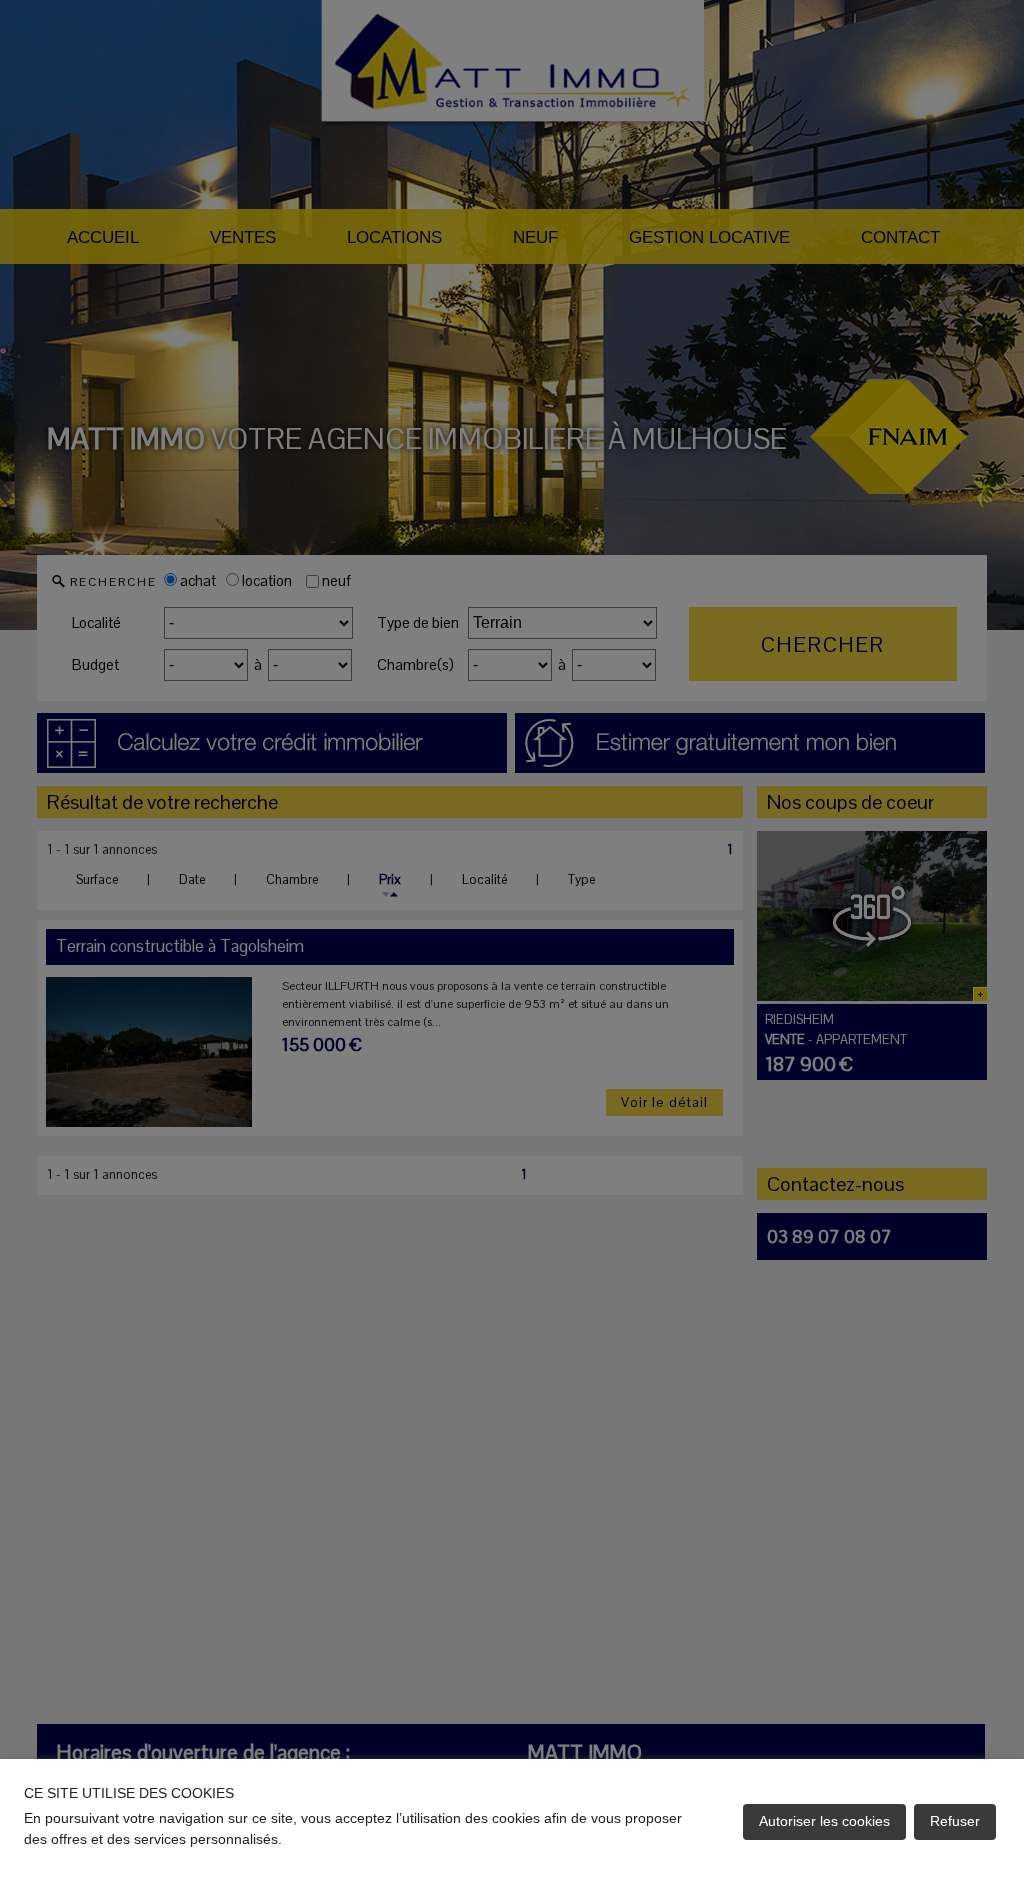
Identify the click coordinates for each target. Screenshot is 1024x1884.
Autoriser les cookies (824, 1821)
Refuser (955, 1821)
